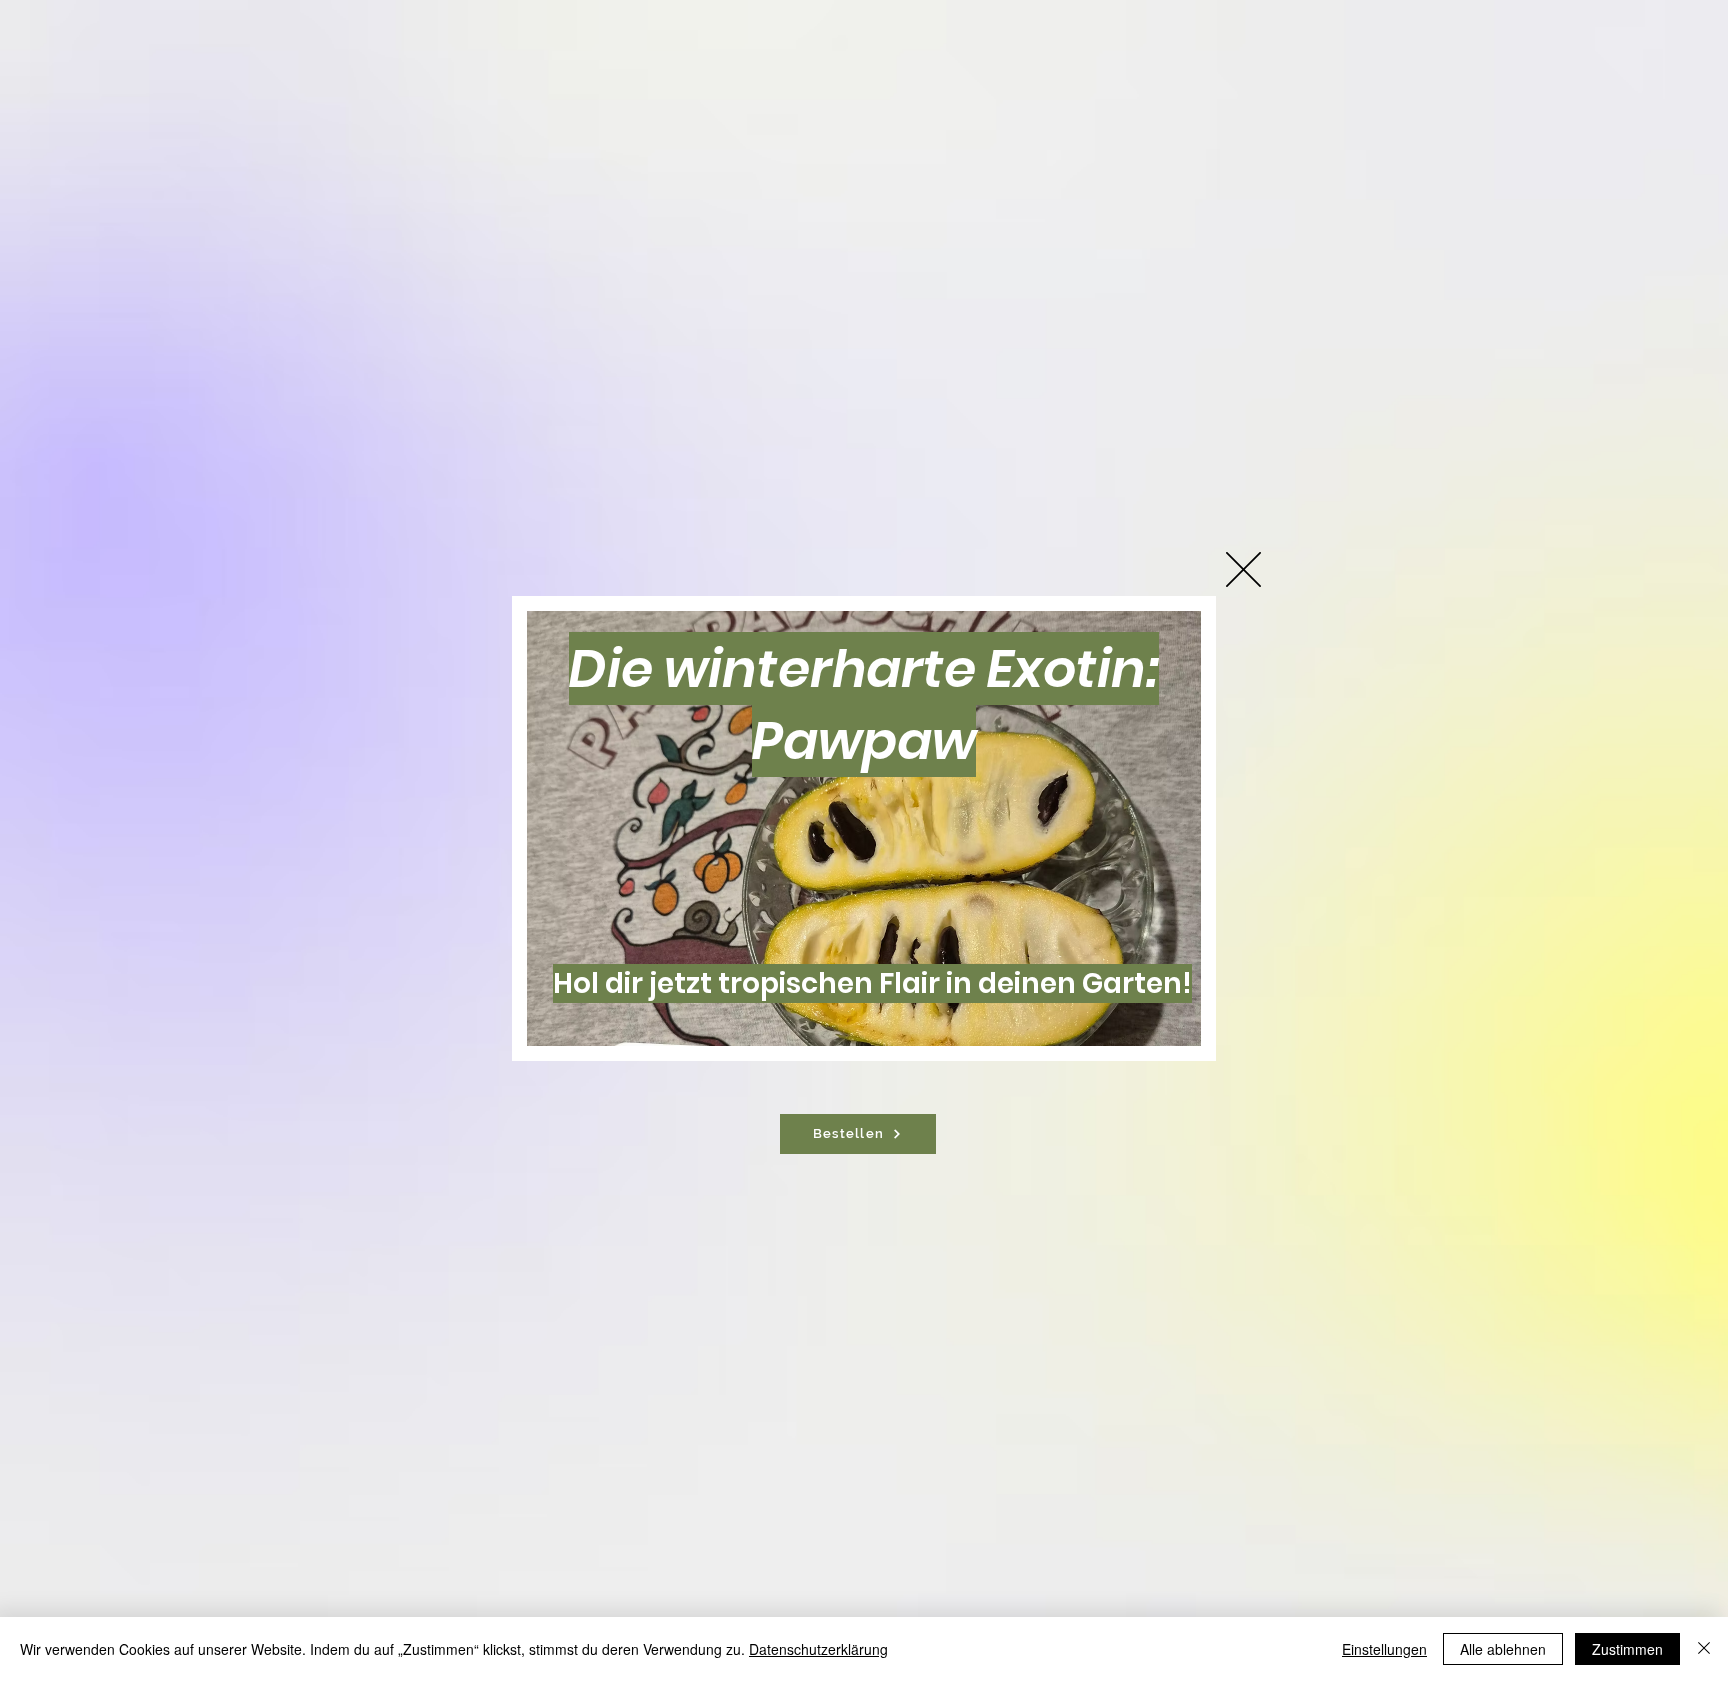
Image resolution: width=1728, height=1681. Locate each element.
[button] (1243, 569)
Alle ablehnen (1503, 1649)
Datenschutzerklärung (818, 1649)
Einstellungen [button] (1384, 1649)
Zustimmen (1627, 1649)
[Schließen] (1704, 1649)
